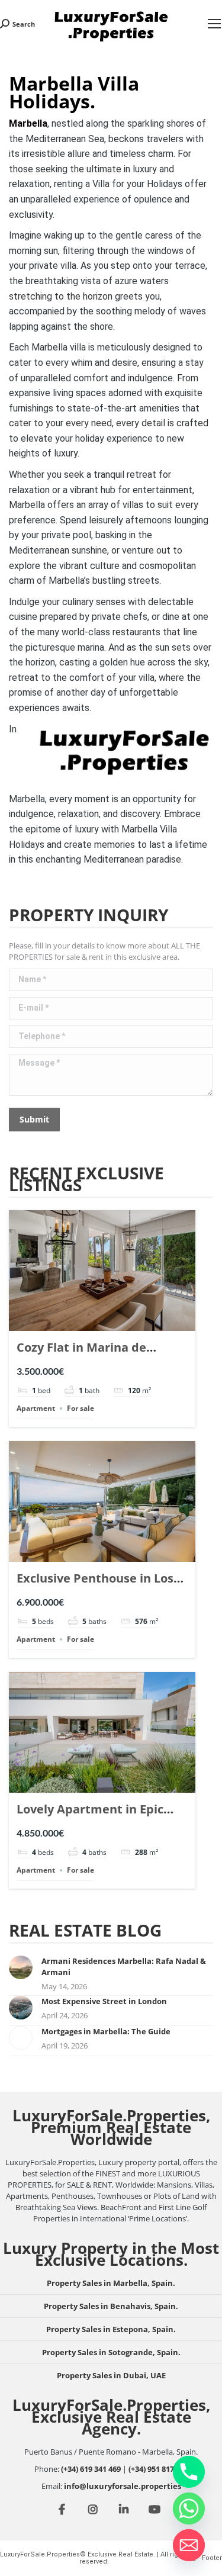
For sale (81, 1408)
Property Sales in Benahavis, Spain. (111, 2306)
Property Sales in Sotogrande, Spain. (111, 2352)
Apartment (36, 1408)
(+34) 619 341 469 (91, 2469)
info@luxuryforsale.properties (123, 2486)
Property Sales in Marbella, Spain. (111, 2283)
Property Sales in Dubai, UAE (111, 2375)
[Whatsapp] (189, 2509)
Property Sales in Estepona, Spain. (111, 2329)
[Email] (189, 2545)
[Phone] (189, 2472)
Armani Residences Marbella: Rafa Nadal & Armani (124, 1966)
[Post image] (21, 1967)
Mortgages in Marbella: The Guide (106, 2031)
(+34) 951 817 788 (158, 2469)
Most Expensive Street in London (104, 2001)
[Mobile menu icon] (214, 24)
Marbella (28, 123)
